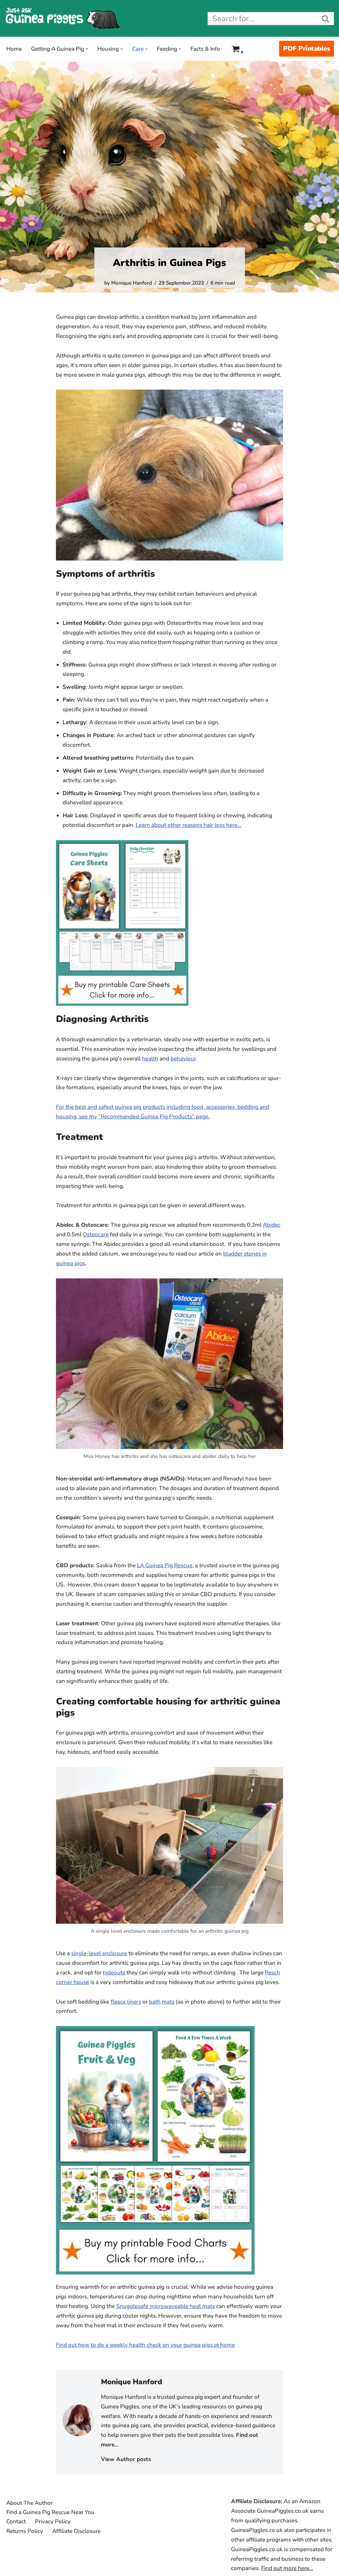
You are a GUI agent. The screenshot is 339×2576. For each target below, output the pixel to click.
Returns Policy (25, 2531)
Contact (16, 2522)
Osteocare (96, 1234)
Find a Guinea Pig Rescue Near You (50, 2512)
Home (14, 49)
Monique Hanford (132, 283)
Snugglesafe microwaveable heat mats (166, 2306)
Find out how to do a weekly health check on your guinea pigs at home (145, 2345)
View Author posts (126, 2459)
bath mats (162, 2002)
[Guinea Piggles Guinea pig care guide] (63, 18)
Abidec (272, 1225)
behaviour (183, 1059)
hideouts (114, 1973)
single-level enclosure (99, 1953)
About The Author (29, 2503)
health (150, 1059)
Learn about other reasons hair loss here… (189, 825)
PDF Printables (307, 49)
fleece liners (126, 2002)
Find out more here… (287, 2568)
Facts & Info (205, 49)
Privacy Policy (53, 2522)
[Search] (326, 19)
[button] (87, 49)
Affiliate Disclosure (76, 2531)
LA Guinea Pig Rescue (165, 1565)
